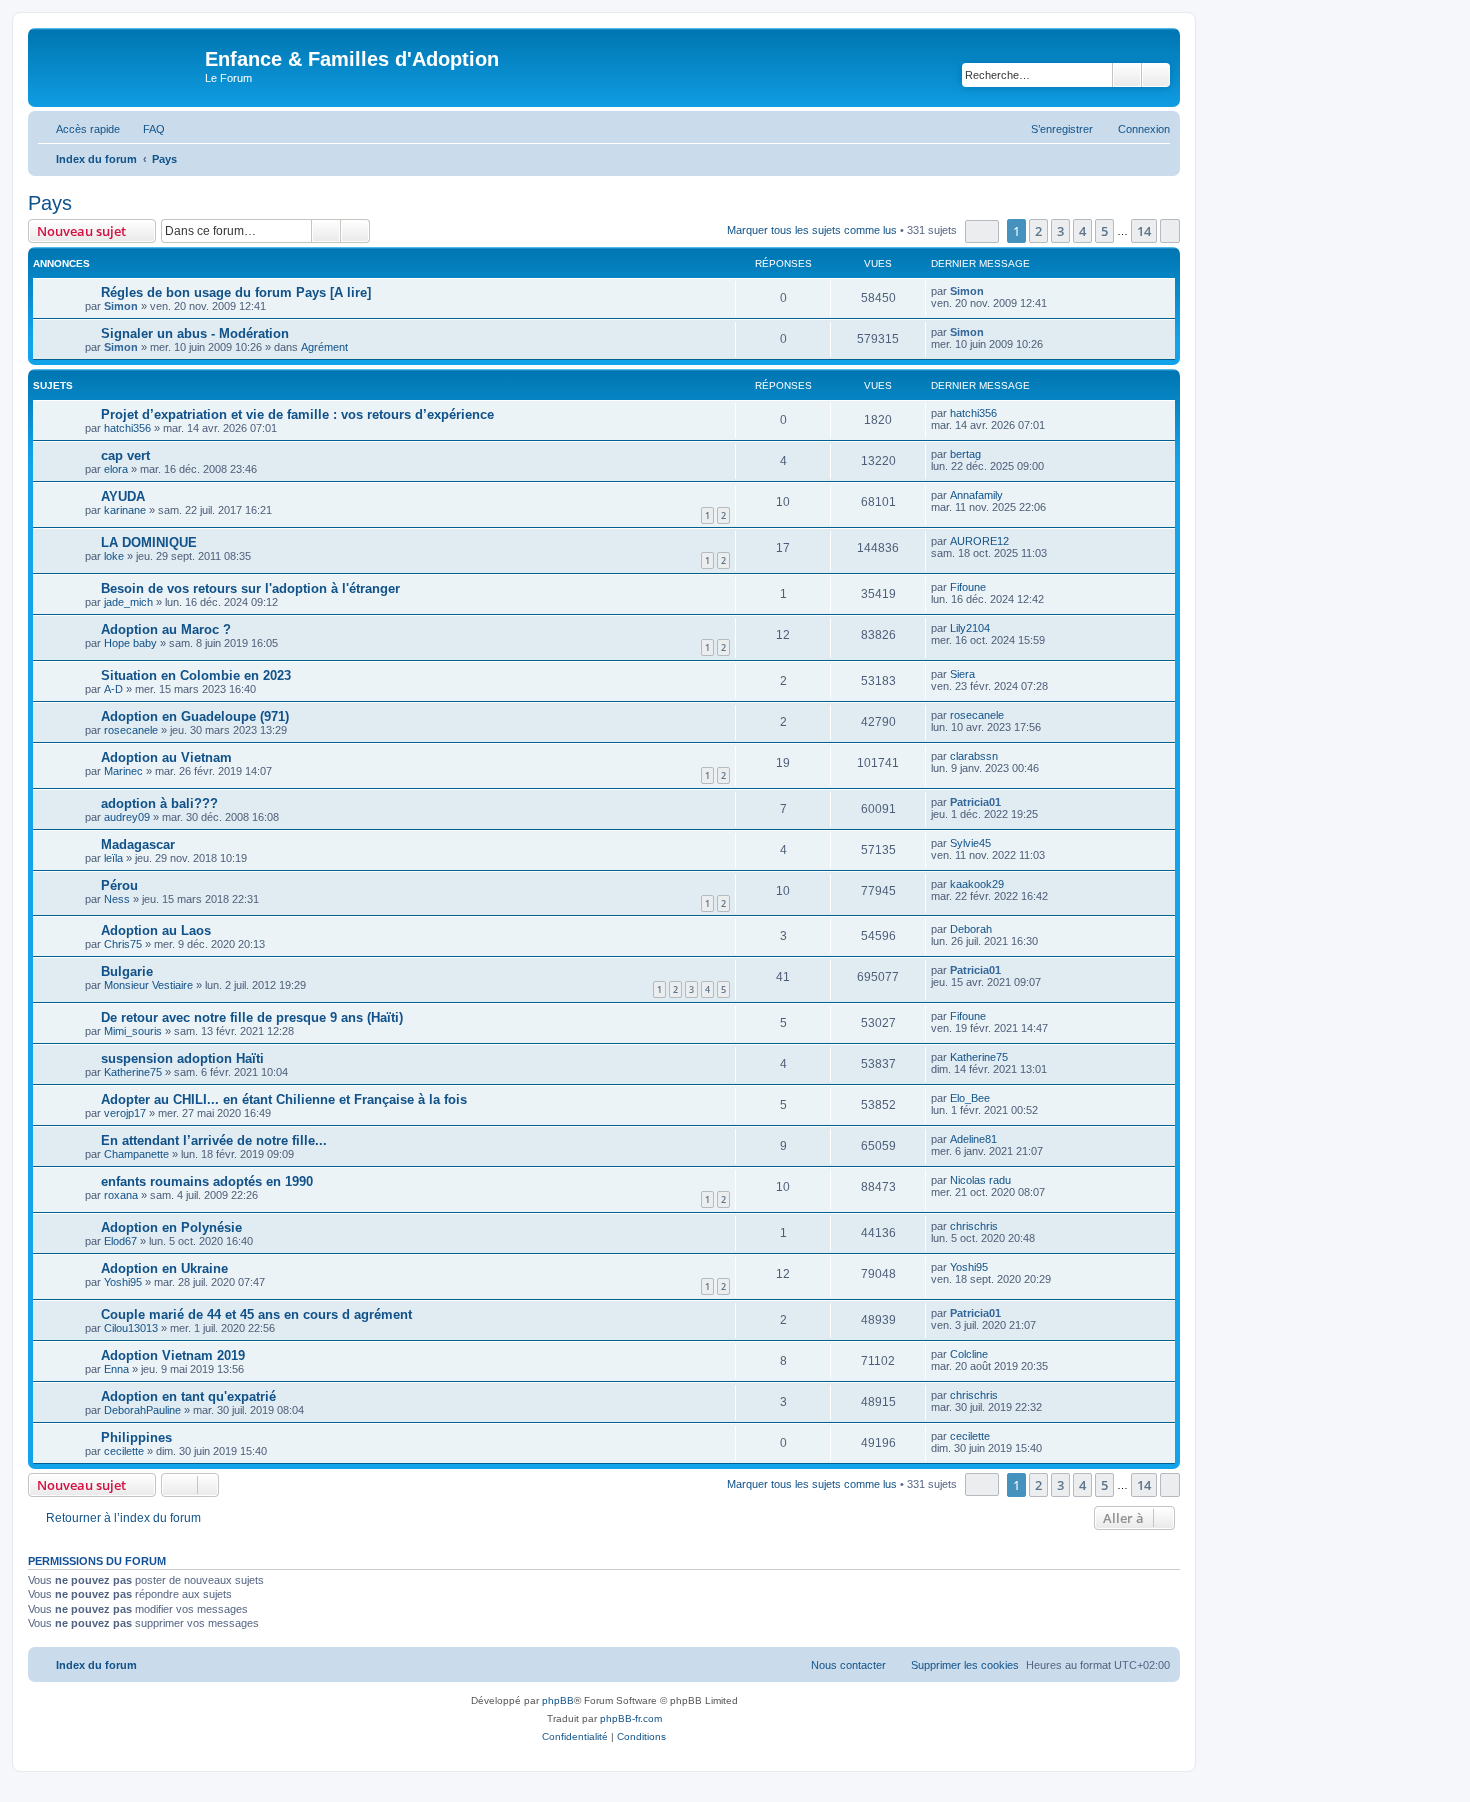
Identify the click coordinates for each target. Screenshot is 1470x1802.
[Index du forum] (119, 65)
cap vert (125, 455)
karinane (125, 510)
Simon (121, 306)
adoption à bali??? (159, 803)
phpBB (558, 1700)
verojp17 (125, 1113)
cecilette (124, 1451)
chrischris (974, 1226)
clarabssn (974, 756)
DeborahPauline (142, 1410)
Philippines (136, 1437)
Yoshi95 (123, 1282)
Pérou (119, 885)
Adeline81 (973, 1139)
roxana (121, 1195)
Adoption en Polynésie (171, 1227)
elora (116, 469)
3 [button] (1060, 231)
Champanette (136, 1154)
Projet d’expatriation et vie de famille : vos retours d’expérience (297, 414)
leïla (113, 858)
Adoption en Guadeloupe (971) (195, 716)
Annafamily (976, 495)
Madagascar (138, 844)
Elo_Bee (970, 1098)
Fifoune (968, 587)
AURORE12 (979, 541)
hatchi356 (127, 428)
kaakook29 (977, 884)
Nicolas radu (980, 1180)
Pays (50, 203)
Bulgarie (127, 971)
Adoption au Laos (156, 930)
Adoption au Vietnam (166, 757)
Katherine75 (133, 1072)
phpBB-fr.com (631, 1718)
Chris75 (123, 944)
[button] (982, 231)
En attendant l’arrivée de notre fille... (214, 1140)
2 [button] (1038, 231)
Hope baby (130, 643)
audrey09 (127, 817)
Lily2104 (970, 628)
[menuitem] (145, 129)
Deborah (971, 929)
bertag (965, 454)
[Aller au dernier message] (993, 291)
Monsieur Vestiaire (148, 985)
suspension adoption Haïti (182, 1058)
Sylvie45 (970, 843)
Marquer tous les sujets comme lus (812, 230)
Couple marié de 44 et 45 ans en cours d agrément (256, 1314)
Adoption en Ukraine (164, 1268)
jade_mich (128, 602)
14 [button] (1144, 231)
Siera (962, 674)
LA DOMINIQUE (149, 542)
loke (114, 556)
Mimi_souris (133, 1031)
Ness (117, 899)
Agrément (324, 347)
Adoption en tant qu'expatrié (188, 1396)
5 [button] (1104, 231)
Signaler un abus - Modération (195, 333)
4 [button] (1082, 231)
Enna (116, 1369)
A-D (113, 689)
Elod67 (120, 1241)
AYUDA (123, 496)
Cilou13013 (131, 1328)
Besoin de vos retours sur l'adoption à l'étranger (250, 588)
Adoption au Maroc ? (166, 629)
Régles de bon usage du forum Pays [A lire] (236, 292)
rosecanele (131, 730)
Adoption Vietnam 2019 (173, 1355)
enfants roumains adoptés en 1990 (207, 1181)
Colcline (969, 1354)
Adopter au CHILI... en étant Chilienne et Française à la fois (284, 1099)
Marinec (123, 771)
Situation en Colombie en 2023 (196, 675)
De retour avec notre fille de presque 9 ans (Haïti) (252, 1017)
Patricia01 (975, 802)
